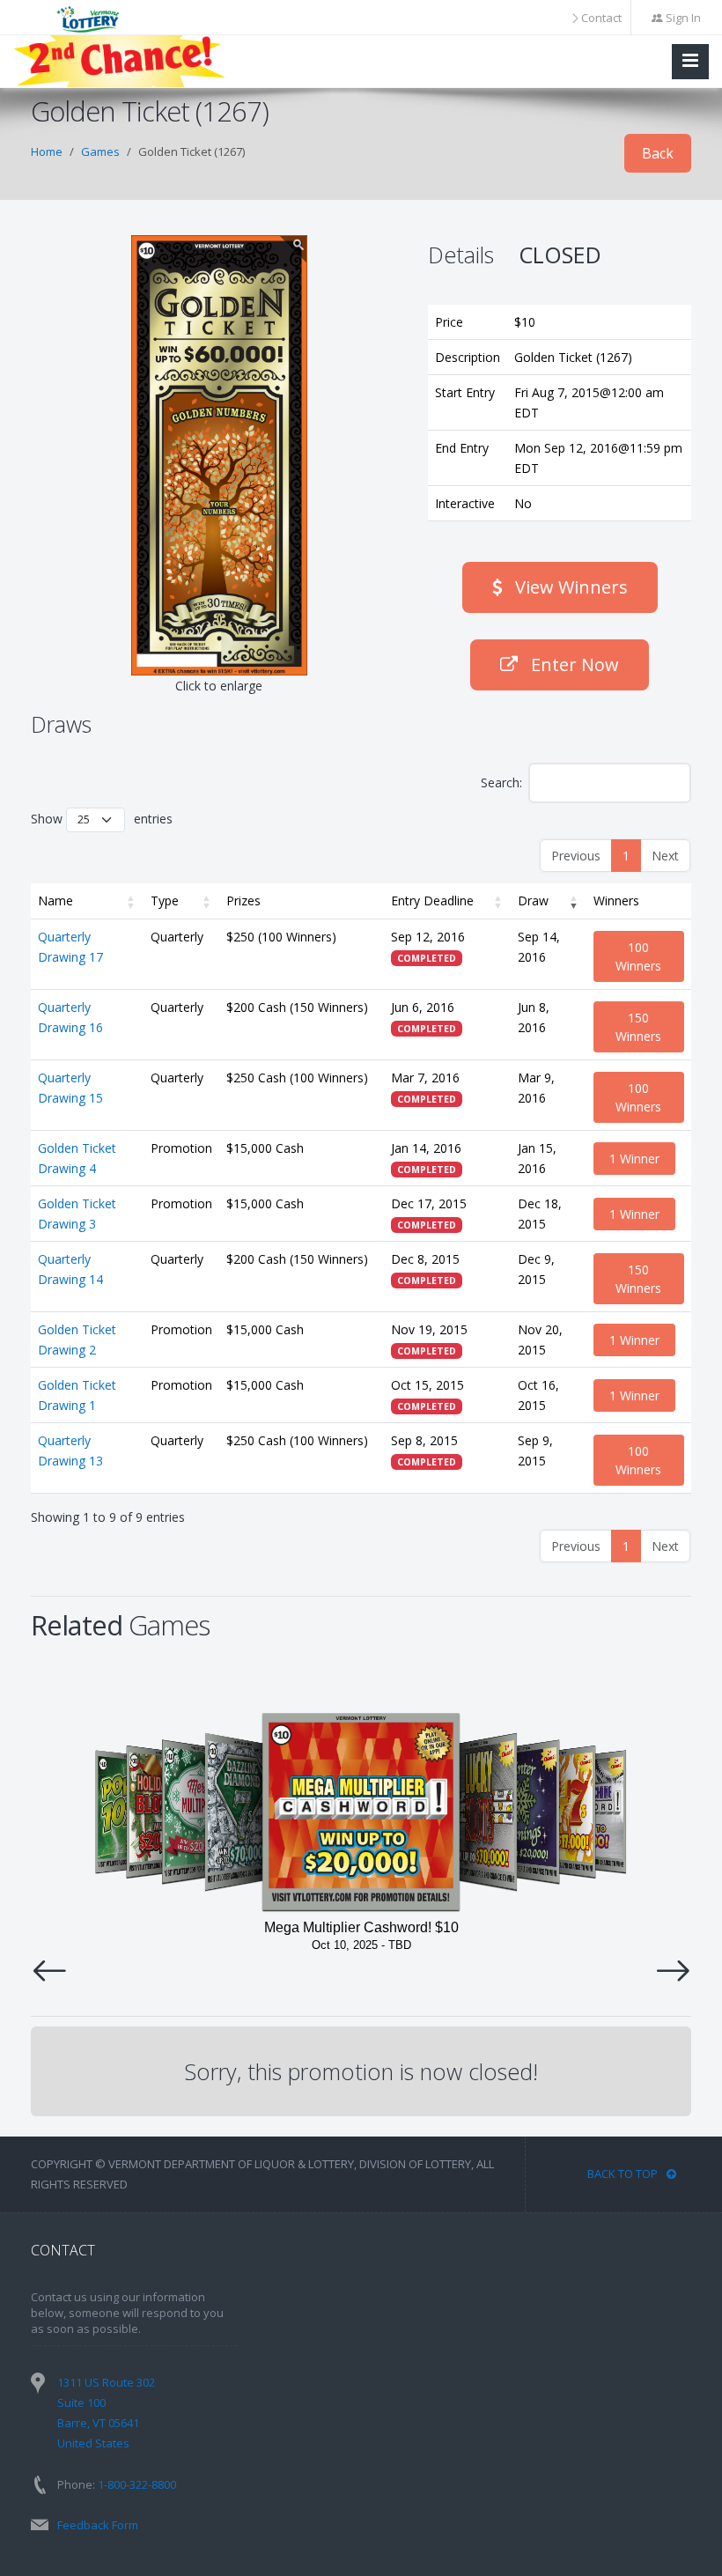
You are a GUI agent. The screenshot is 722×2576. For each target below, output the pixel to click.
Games (100, 151)
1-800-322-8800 (137, 2484)
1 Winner (634, 1159)
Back (658, 153)
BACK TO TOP (623, 2174)
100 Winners (638, 956)
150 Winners (638, 1027)
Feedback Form (98, 2525)
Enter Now (573, 664)
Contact (601, 18)
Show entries (102, 819)
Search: (501, 782)
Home (47, 151)
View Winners (569, 587)
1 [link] (626, 856)
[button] (131, 901)
